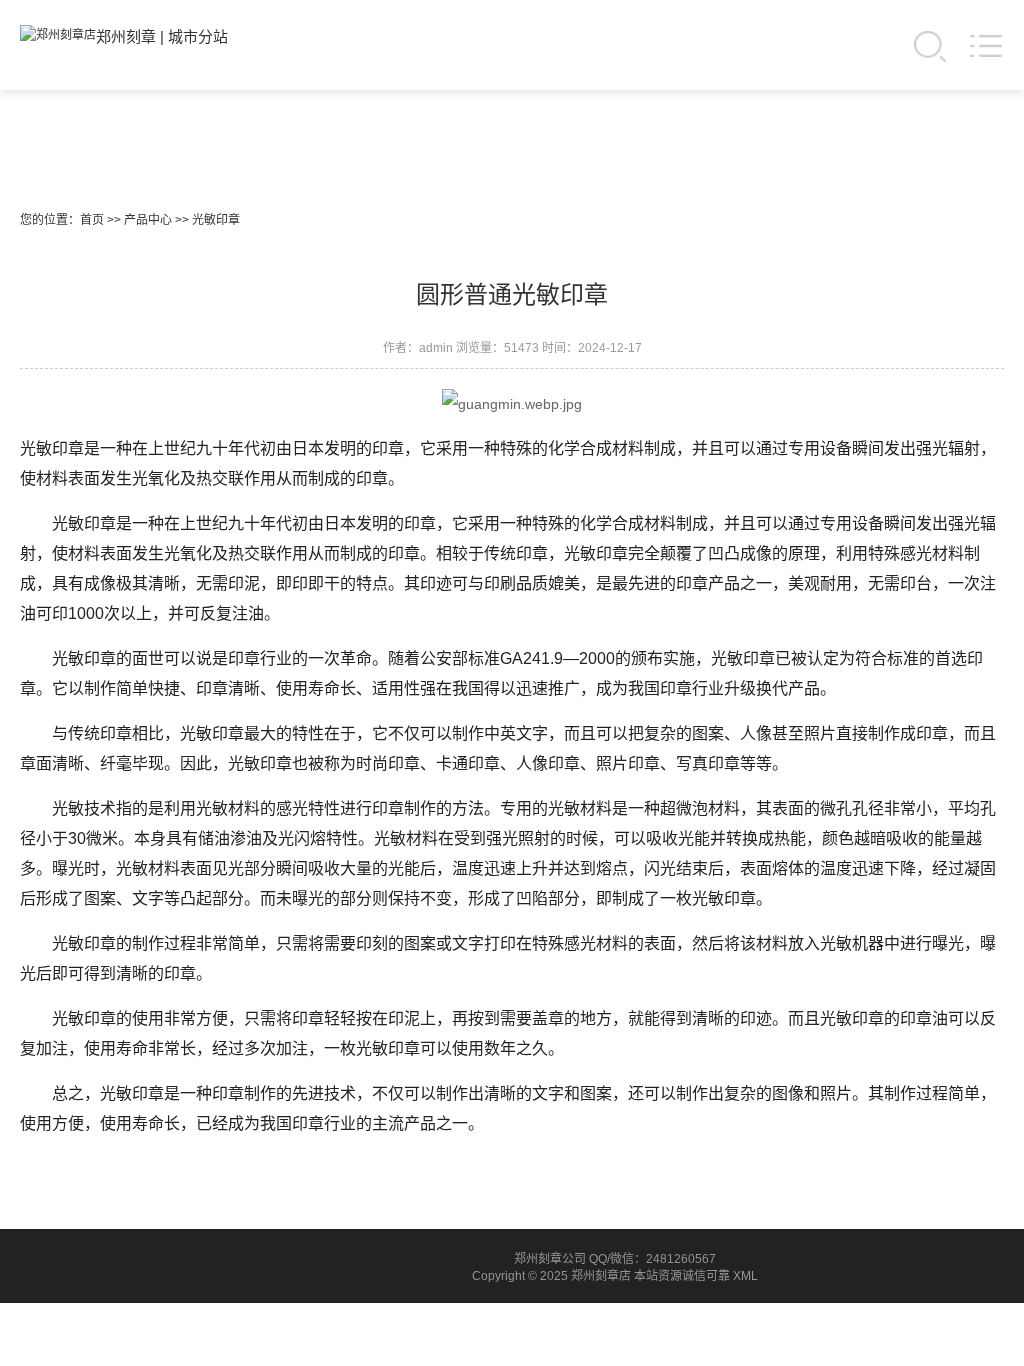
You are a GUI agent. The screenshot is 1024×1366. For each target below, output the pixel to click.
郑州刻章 (126, 36)
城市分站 (198, 36)
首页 (92, 220)
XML (745, 1276)
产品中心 (148, 220)
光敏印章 (216, 220)
